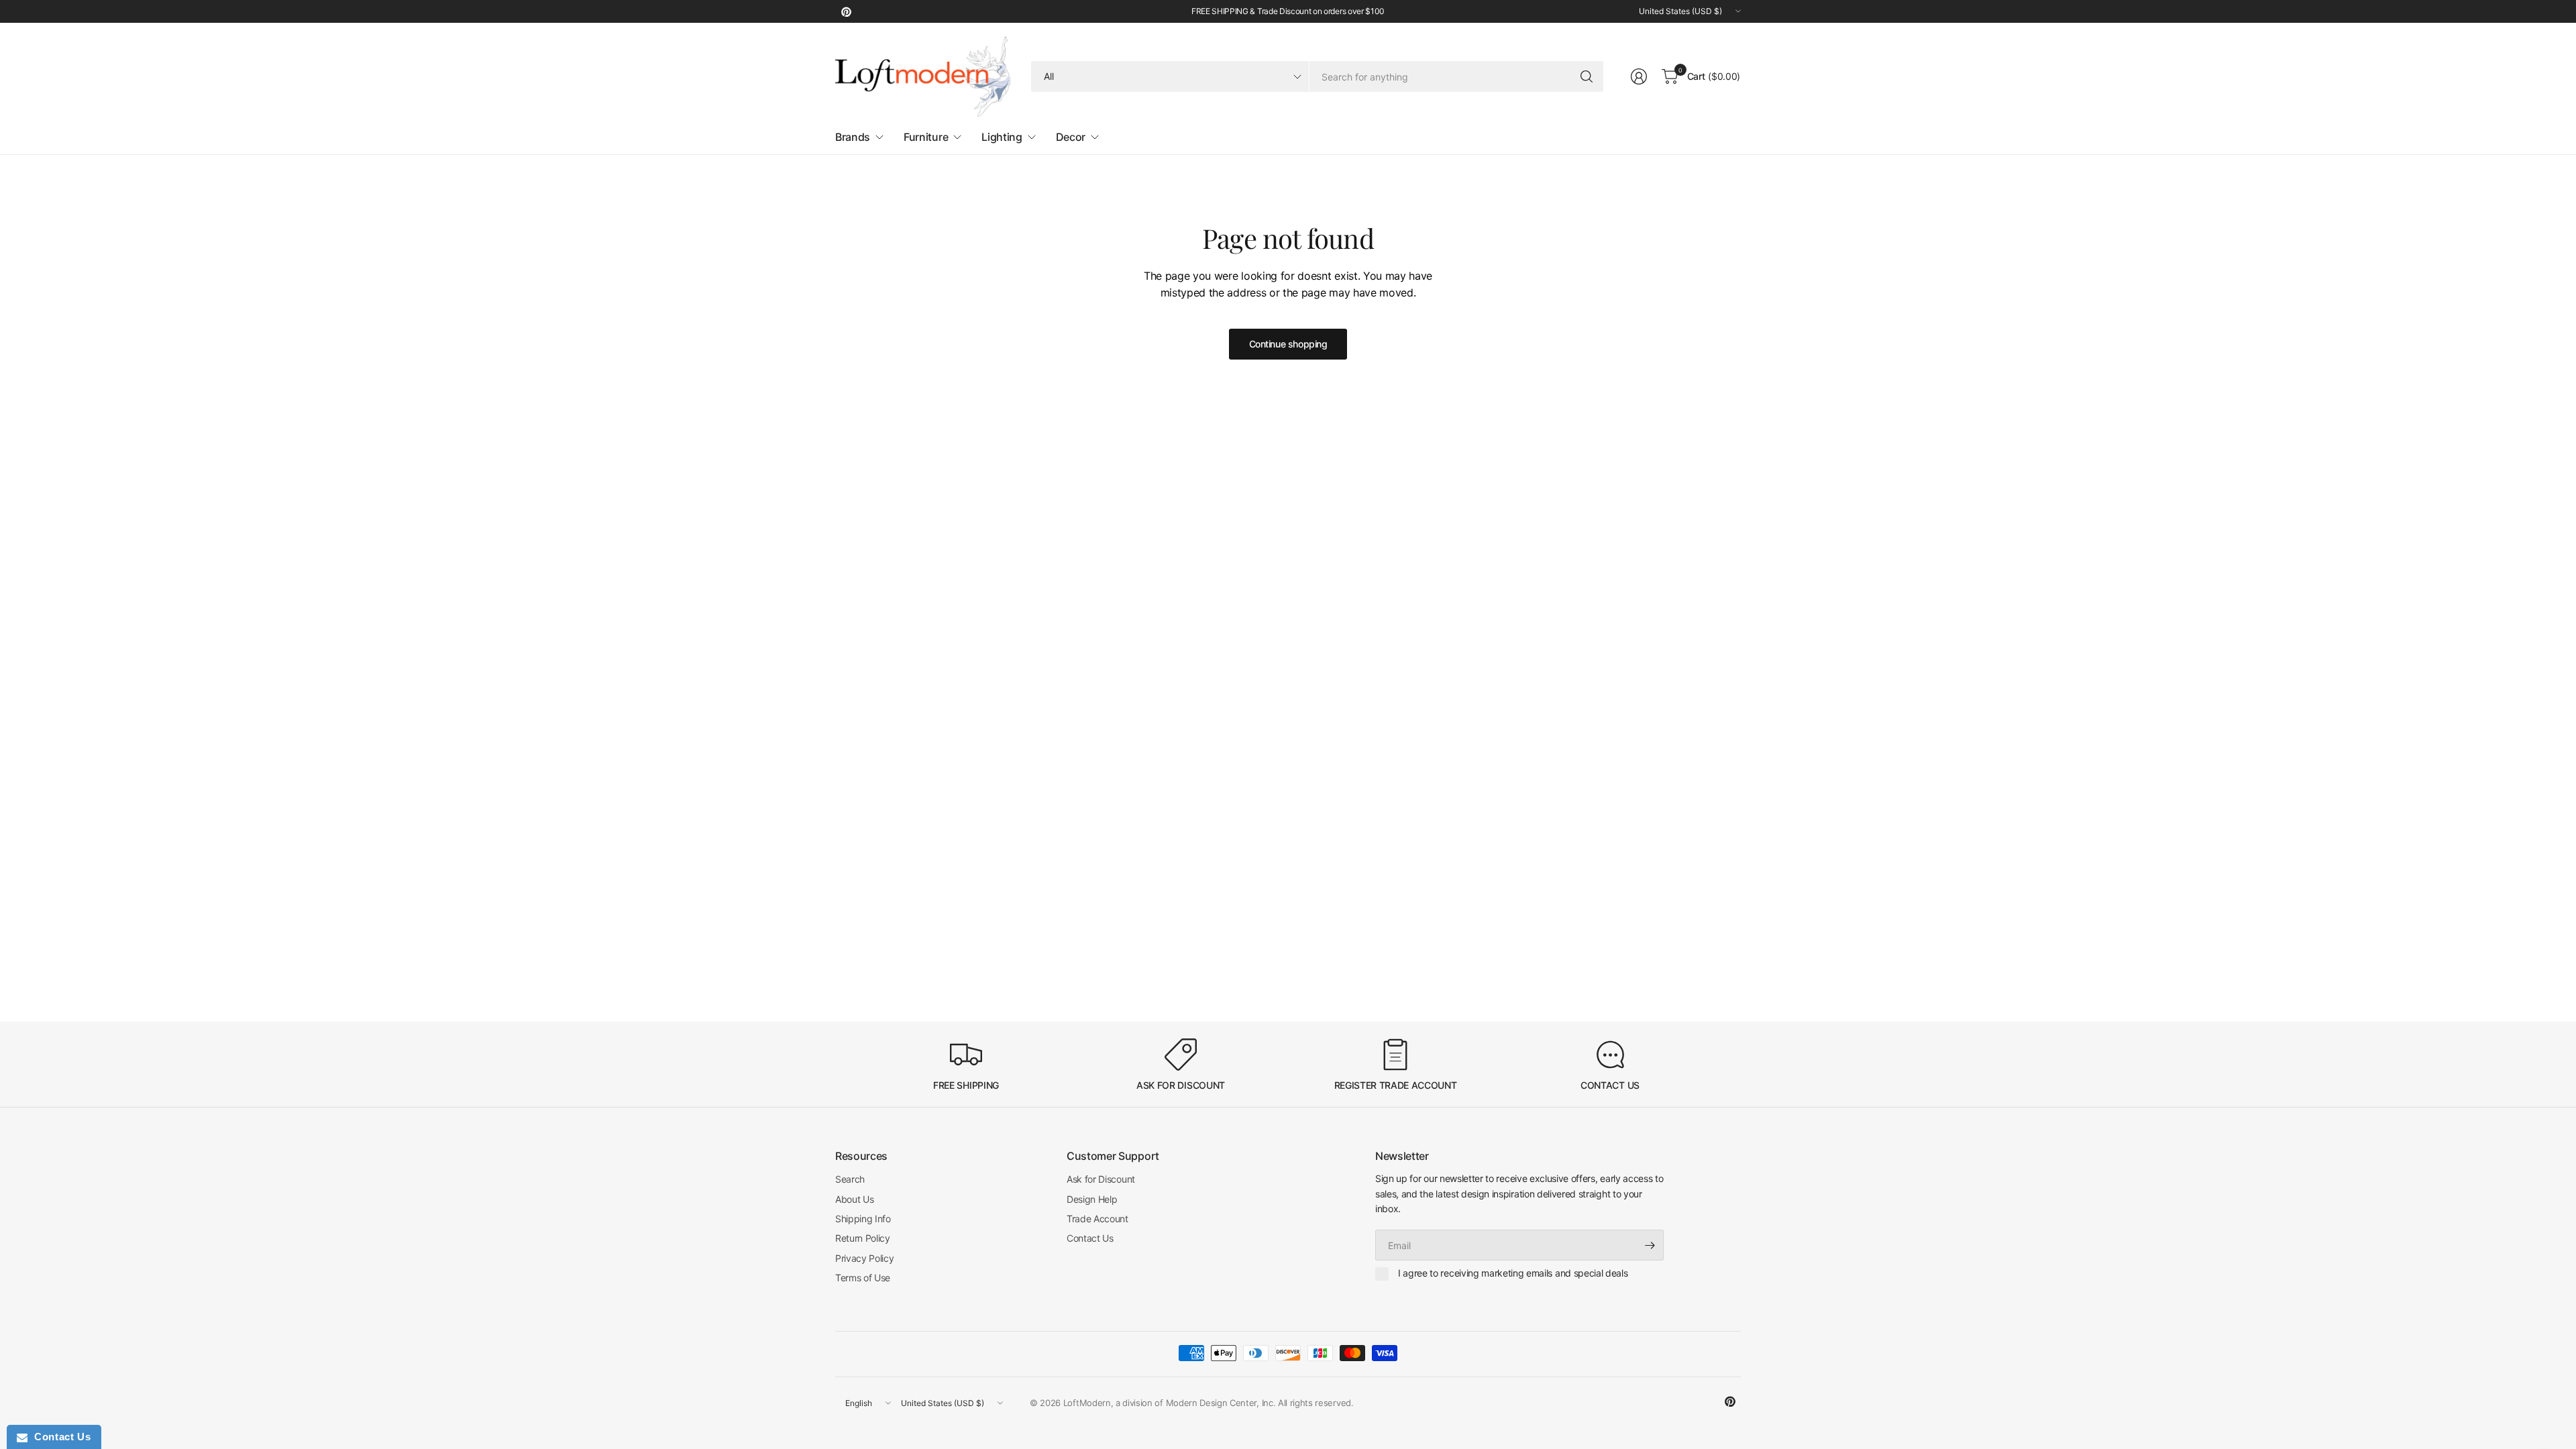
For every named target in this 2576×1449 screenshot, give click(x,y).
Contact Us (1090, 1238)
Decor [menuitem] (1071, 137)
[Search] (1587, 76)
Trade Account (1097, 1219)
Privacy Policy (865, 1258)
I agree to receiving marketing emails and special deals (1513, 1273)
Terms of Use (863, 1278)
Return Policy (863, 1238)
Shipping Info (863, 1219)
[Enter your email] (1650, 1245)
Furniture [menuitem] (926, 137)
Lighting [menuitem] (1002, 137)
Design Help (1092, 1199)
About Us (854, 1199)
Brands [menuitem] (853, 137)
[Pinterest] (846, 11)
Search (850, 1179)
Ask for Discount (1101, 1179)
